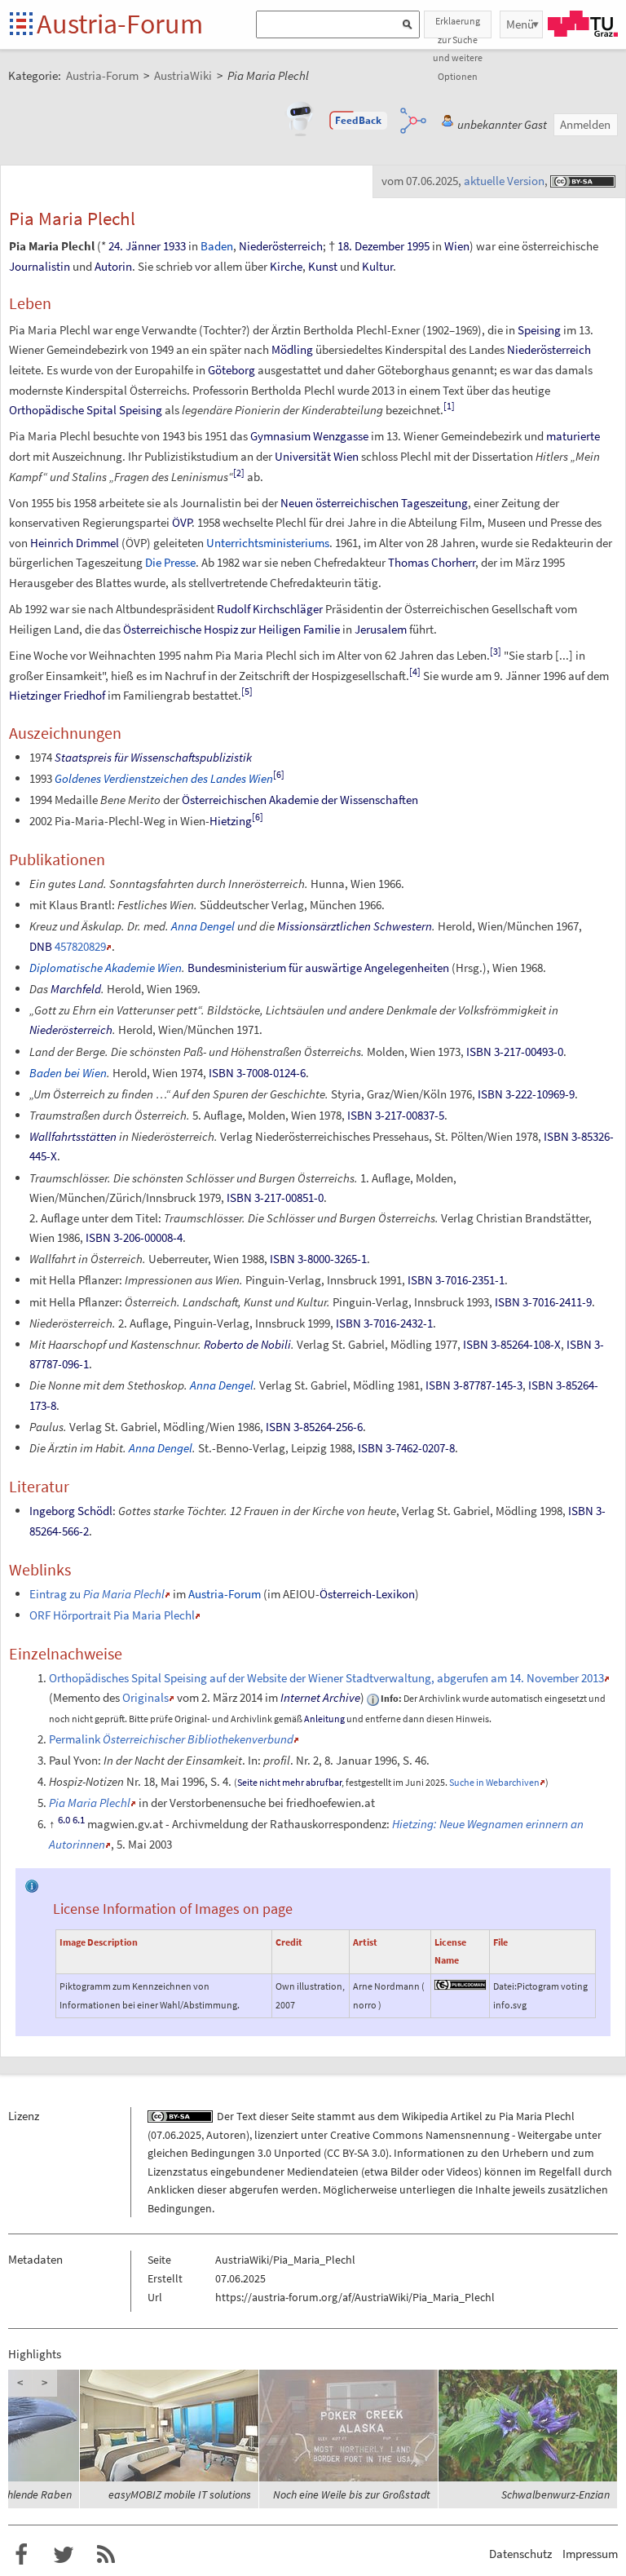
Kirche (286, 266)
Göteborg (231, 370)
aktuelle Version (504, 181)
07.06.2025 (176, 2135)
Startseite (22, 25)
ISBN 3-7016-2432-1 (384, 1323)
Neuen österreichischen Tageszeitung (374, 503)
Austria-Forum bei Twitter (64, 2555)
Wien (457, 246)
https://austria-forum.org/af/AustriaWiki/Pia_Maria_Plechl (355, 2297)
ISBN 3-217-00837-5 (396, 1115)
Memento (77, 1697)
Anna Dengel (203, 926)
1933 (174, 246)
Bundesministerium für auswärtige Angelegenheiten (318, 968)
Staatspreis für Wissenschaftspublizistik (153, 757)
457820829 (80, 946)
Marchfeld (76, 989)
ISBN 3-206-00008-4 (134, 1237)
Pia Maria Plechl (537, 2116)
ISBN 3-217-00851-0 (275, 1197)
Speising (539, 330)
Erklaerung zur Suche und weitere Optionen (458, 27)
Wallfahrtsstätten (73, 1136)
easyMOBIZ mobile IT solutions (180, 2494)
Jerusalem (381, 629)
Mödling (292, 349)
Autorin (113, 266)
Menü (520, 24)
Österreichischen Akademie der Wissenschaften (300, 800)
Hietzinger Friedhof (57, 695)
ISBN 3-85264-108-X (512, 1344)
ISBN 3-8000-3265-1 (318, 1259)
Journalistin (40, 266)
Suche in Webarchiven (494, 1782)
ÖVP (182, 522)
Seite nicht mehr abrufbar (289, 1782)
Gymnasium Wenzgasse (309, 436)
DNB (41, 946)
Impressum (590, 2554)
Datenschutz (520, 2554)
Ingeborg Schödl (71, 1511)
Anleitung (324, 1719)
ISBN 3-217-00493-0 (515, 1052)
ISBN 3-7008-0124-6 (257, 1073)
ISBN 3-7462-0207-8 (406, 1448)
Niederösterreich (281, 246)
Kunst (323, 266)
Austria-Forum (120, 24)
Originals (145, 1697)
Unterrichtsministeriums (268, 543)
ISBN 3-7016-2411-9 (543, 1302)
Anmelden (585, 124)
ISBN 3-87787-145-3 (474, 1385)
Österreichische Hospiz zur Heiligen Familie (231, 629)
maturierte (573, 436)
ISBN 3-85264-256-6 (314, 1427)
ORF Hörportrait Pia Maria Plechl (112, 1615)
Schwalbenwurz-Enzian (555, 2494)
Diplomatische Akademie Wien (106, 968)
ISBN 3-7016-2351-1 (456, 1280)
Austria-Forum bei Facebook (21, 2555)
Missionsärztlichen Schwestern (355, 926)
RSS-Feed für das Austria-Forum (106, 2555)
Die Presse (170, 562)
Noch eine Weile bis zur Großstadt (352, 2494)
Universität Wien (317, 456)
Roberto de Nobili (247, 1344)
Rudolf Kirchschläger (270, 609)
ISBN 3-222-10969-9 (526, 1094)
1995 (418, 246)
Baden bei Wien (68, 1073)
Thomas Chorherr (432, 562)
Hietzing (231, 821)
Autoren (226, 2135)
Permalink (171, 1739)
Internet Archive (320, 1697)
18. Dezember (371, 246)
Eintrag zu (97, 1594)
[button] (359, 121)
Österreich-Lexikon (367, 1594)
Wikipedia (425, 2116)
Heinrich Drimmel (75, 543)
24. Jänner (134, 246)
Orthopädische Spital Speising (86, 410)
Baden (217, 246)
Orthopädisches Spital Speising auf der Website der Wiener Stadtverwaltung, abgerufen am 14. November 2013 (326, 1678)
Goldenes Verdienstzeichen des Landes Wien (164, 778)
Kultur (377, 266)
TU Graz (583, 24)
